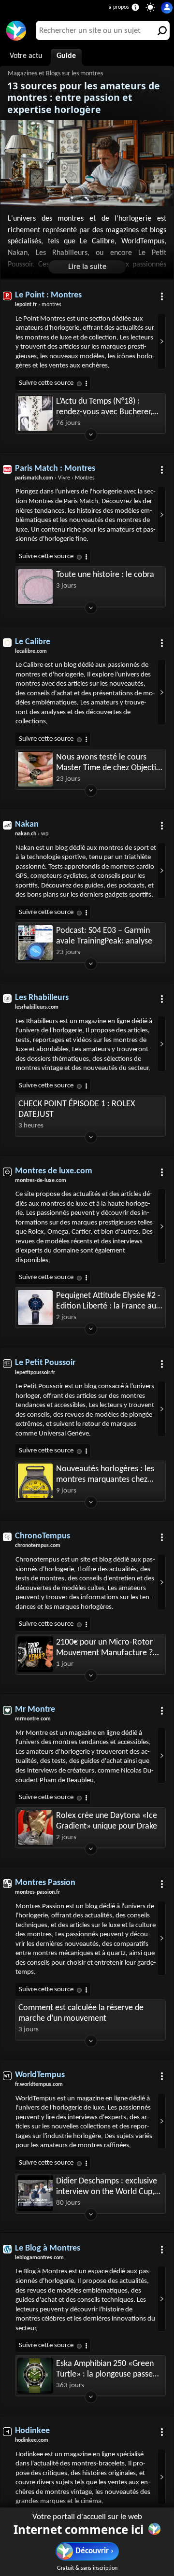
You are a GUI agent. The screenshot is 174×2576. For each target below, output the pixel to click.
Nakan (27, 824)
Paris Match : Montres (55, 469)
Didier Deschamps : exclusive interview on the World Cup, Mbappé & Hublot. (107, 2187)
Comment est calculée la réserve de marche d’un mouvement (81, 2013)
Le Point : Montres (48, 295)
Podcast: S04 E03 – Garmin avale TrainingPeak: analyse (104, 936)
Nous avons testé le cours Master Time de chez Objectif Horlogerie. (108, 763)
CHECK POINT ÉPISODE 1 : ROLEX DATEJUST (77, 1109)
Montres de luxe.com (54, 1171)
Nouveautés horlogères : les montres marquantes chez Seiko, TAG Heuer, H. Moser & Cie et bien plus (107, 1475)
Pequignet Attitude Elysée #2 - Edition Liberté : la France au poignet (108, 1302)
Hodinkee (32, 2431)
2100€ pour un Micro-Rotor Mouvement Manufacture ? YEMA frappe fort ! (104, 1648)
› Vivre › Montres (55, 478)
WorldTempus (40, 2075)
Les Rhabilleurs (42, 998)
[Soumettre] (160, 30)
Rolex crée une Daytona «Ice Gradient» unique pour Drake (107, 1821)
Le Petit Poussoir (45, 1363)
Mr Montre (35, 1710)
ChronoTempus (43, 1536)
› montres (38, 305)
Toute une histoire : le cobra (105, 575)
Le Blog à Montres (48, 2248)
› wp (32, 834)
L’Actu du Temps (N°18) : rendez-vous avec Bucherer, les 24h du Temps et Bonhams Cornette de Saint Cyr (108, 407)
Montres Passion (45, 1883)
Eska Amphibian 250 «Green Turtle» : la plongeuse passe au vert (105, 2370)
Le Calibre (33, 642)
